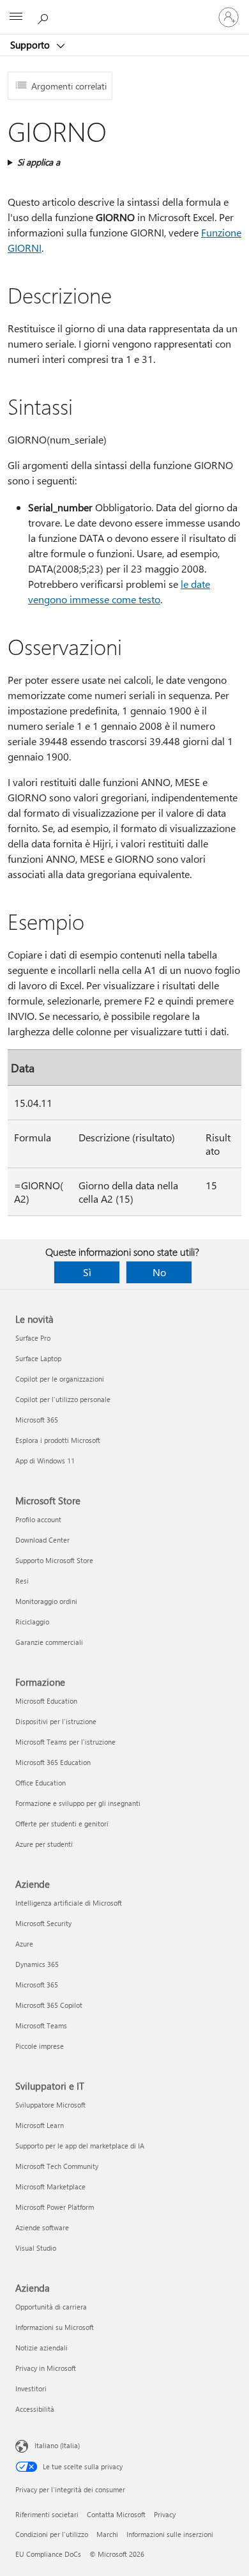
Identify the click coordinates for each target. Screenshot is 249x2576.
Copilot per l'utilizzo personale (63, 1399)
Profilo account (38, 1519)
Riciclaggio (32, 1622)
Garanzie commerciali (49, 1642)
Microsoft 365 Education (53, 1762)
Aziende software (42, 2227)
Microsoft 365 (37, 1420)
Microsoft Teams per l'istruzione (65, 1742)
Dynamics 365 (37, 1964)
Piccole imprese (40, 2046)
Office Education (41, 1783)
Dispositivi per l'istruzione (56, 1721)
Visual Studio (36, 2248)
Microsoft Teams (41, 2025)
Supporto (31, 45)
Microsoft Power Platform (55, 2207)
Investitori (31, 2388)
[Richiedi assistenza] (45, 17)
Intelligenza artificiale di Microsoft (69, 1903)
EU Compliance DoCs (48, 2554)
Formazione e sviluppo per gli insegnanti (78, 1803)
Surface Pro (33, 1338)
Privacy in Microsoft (46, 2368)
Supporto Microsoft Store (54, 1560)
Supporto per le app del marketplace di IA (80, 2146)
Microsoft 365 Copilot (49, 2005)
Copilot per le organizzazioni (60, 1379)
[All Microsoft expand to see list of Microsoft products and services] (16, 17)
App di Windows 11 (45, 1461)
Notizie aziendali (41, 2348)
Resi (22, 1581)
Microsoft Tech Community (57, 2166)
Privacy (165, 2514)
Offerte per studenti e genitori (62, 1824)
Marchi (107, 2534)
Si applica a (39, 162)
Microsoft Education (46, 1701)
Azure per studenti (44, 1844)
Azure (24, 1944)
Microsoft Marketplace (50, 2187)
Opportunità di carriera (51, 2307)
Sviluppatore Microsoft (50, 2105)
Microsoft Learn (40, 2125)
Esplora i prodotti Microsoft (58, 1440)
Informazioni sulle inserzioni (170, 2534)
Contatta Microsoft (116, 2514)
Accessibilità (35, 2409)
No (159, 1272)
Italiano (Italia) (57, 2445)
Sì (87, 1272)
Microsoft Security (43, 1923)
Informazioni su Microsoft (55, 2327)
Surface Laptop (38, 1358)
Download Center (42, 1540)
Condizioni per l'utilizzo (52, 2534)
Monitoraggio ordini (46, 1601)
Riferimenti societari (47, 2514)
